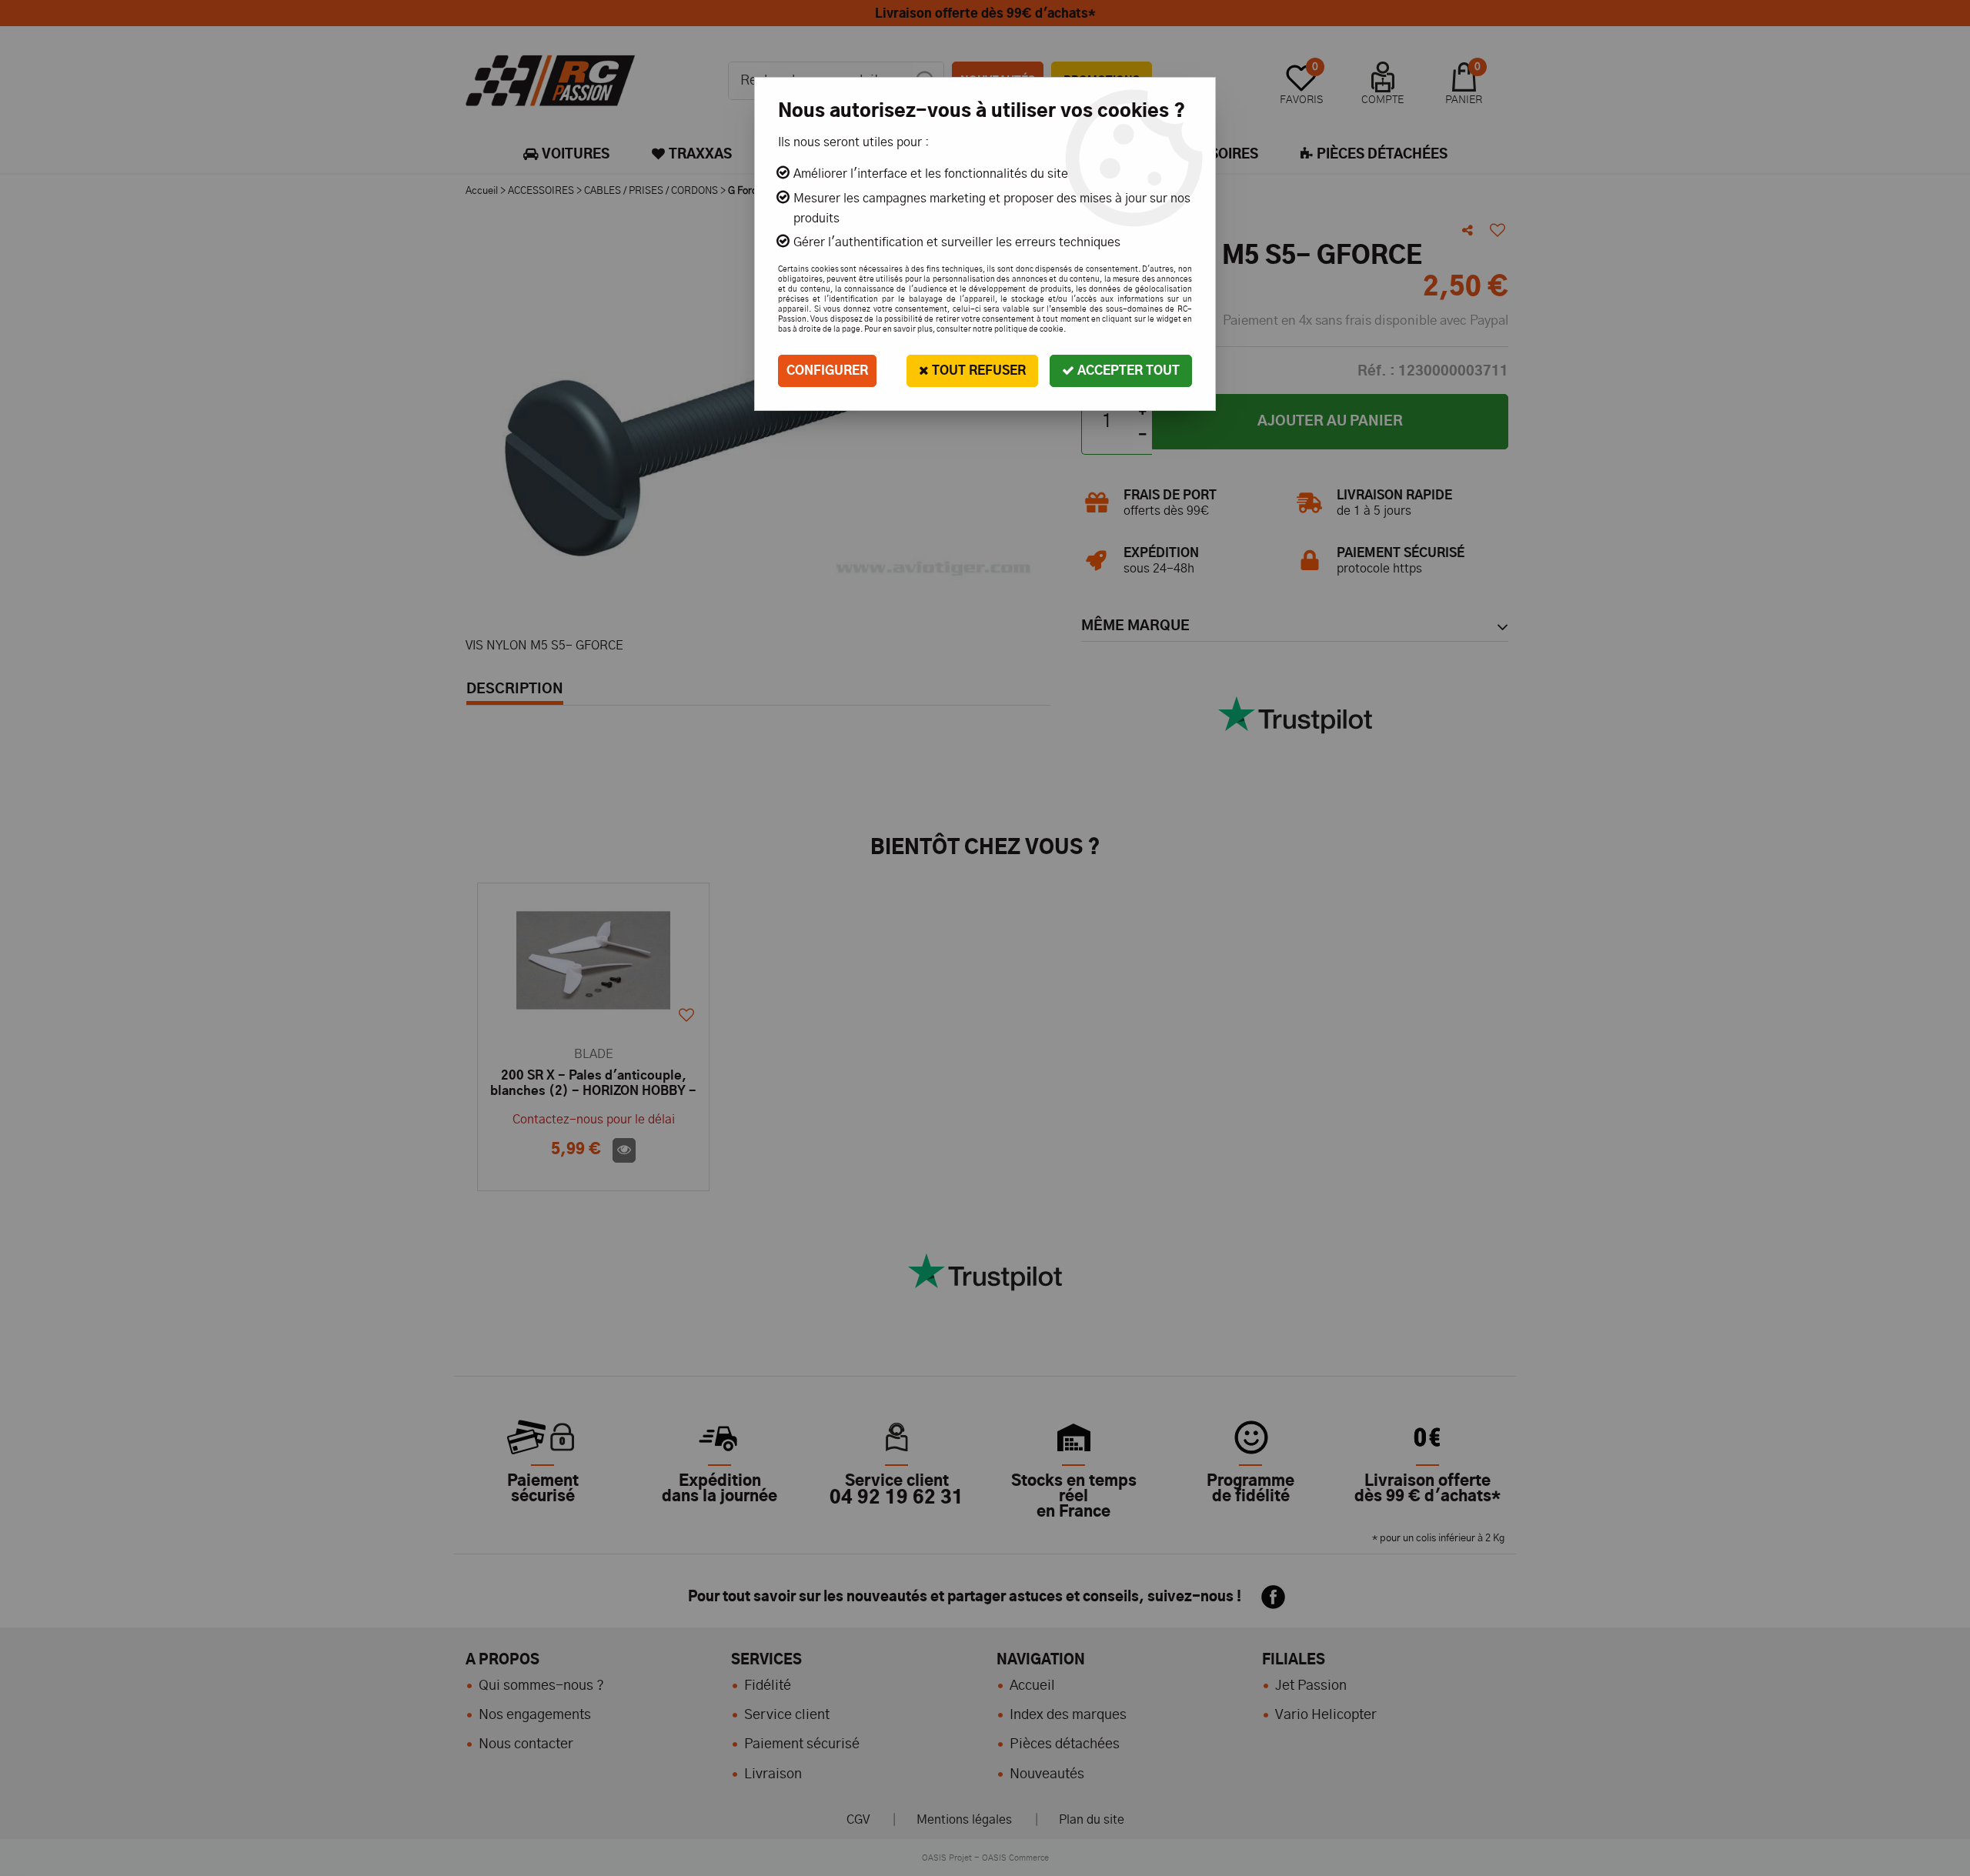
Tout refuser (977, 371)
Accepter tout (1127, 371)
